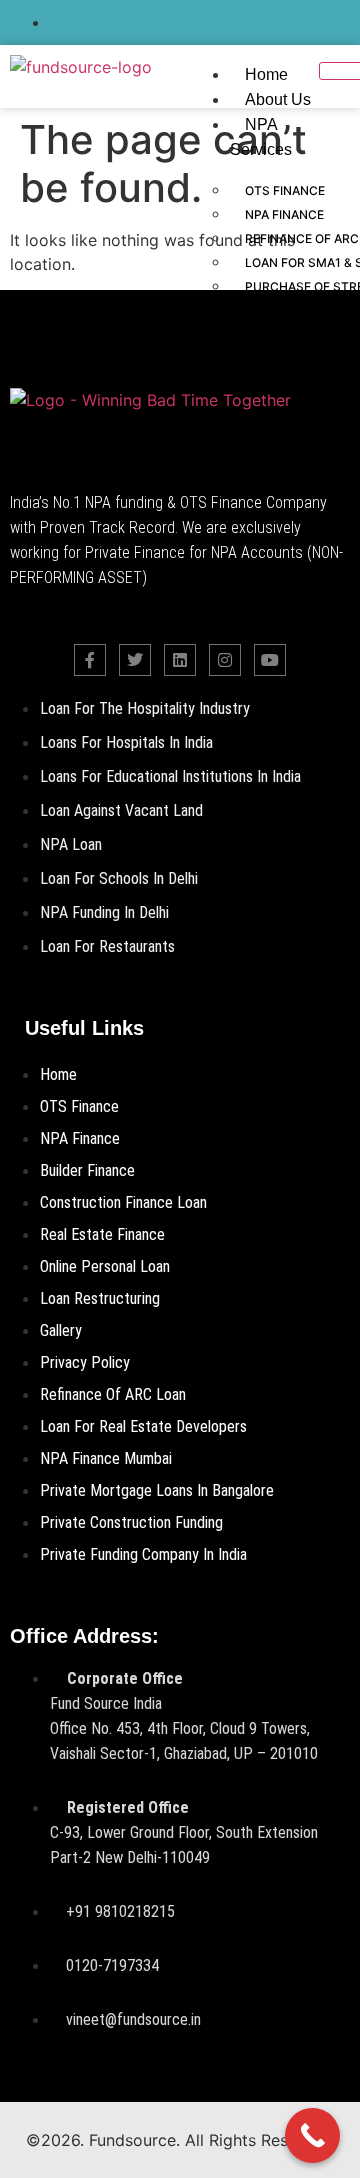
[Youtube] (270, 660)
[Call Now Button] (312, 2135)
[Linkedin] (180, 660)
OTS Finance (285, 190)
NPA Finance (284, 214)
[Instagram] (225, 660)
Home (266, 74)
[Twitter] (135, 660)
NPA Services (261, 137)
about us (278, 99)
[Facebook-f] (90, 660)
